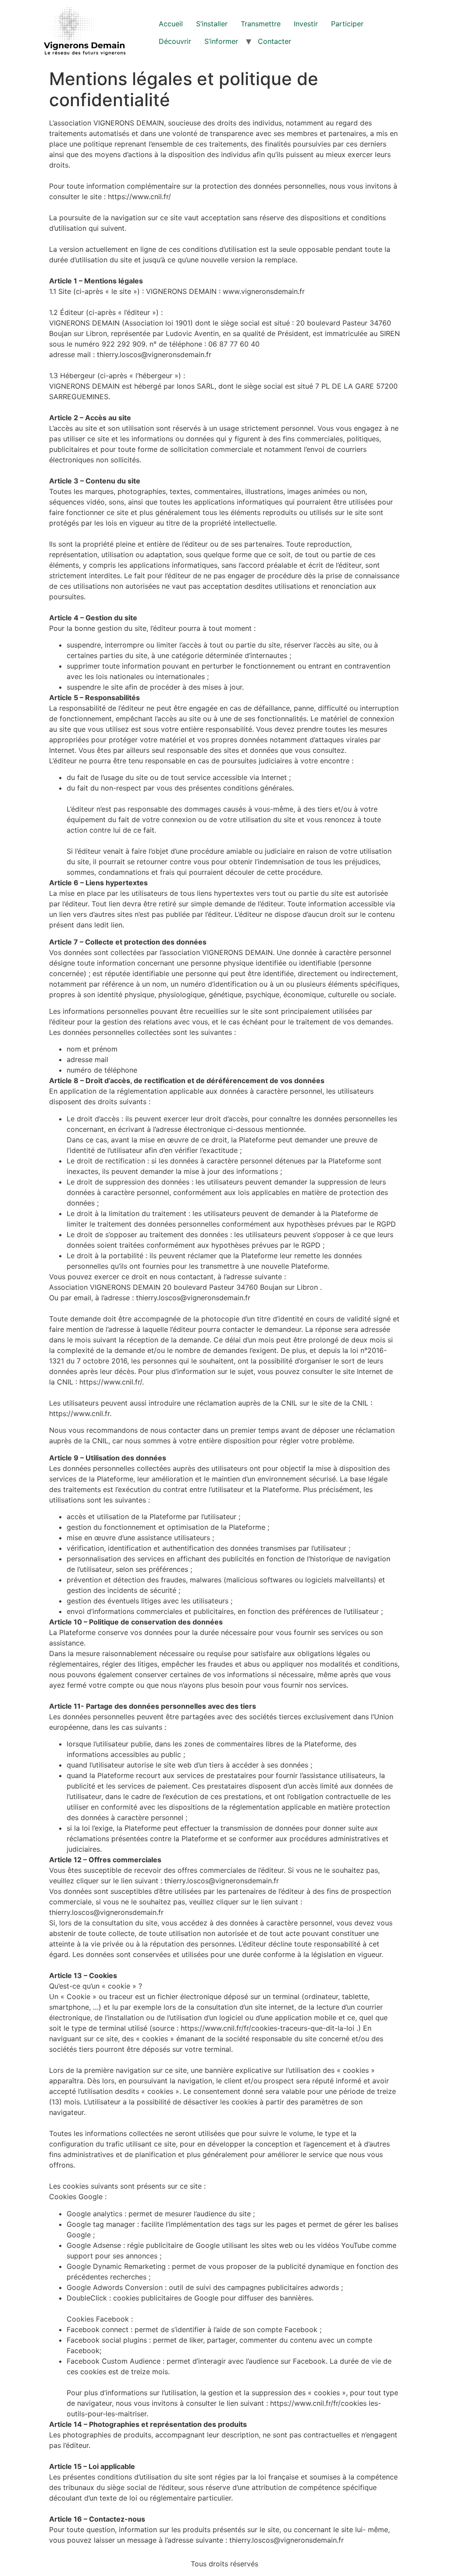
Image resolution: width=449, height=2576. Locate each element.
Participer (347, 24)
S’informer (221, 41)
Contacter (274, 41)
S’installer (212, 24)
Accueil (171, 24)
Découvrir (175, 41)
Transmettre (261, 24)
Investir (306, 24)
